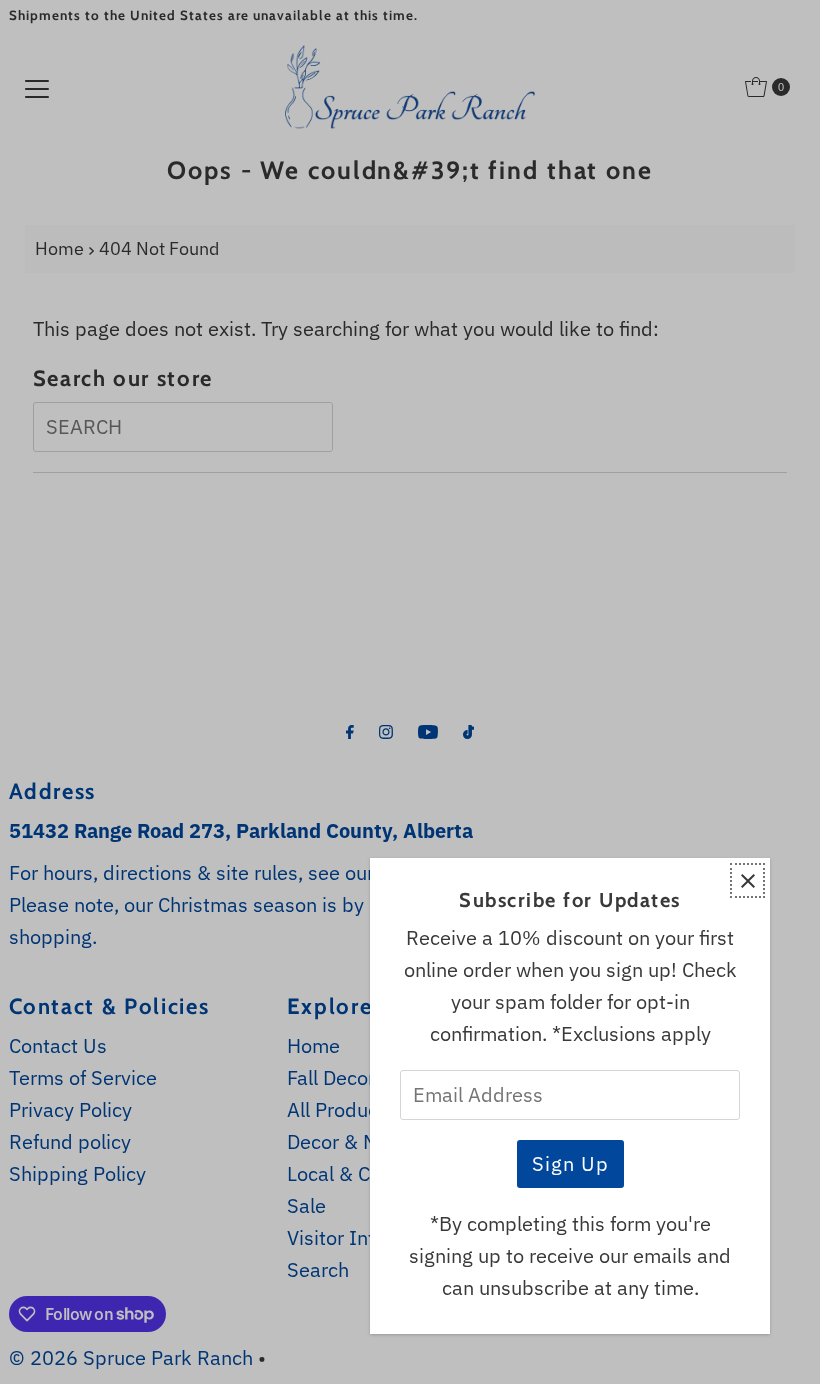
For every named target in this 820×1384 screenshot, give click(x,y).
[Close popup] (747, 880)
